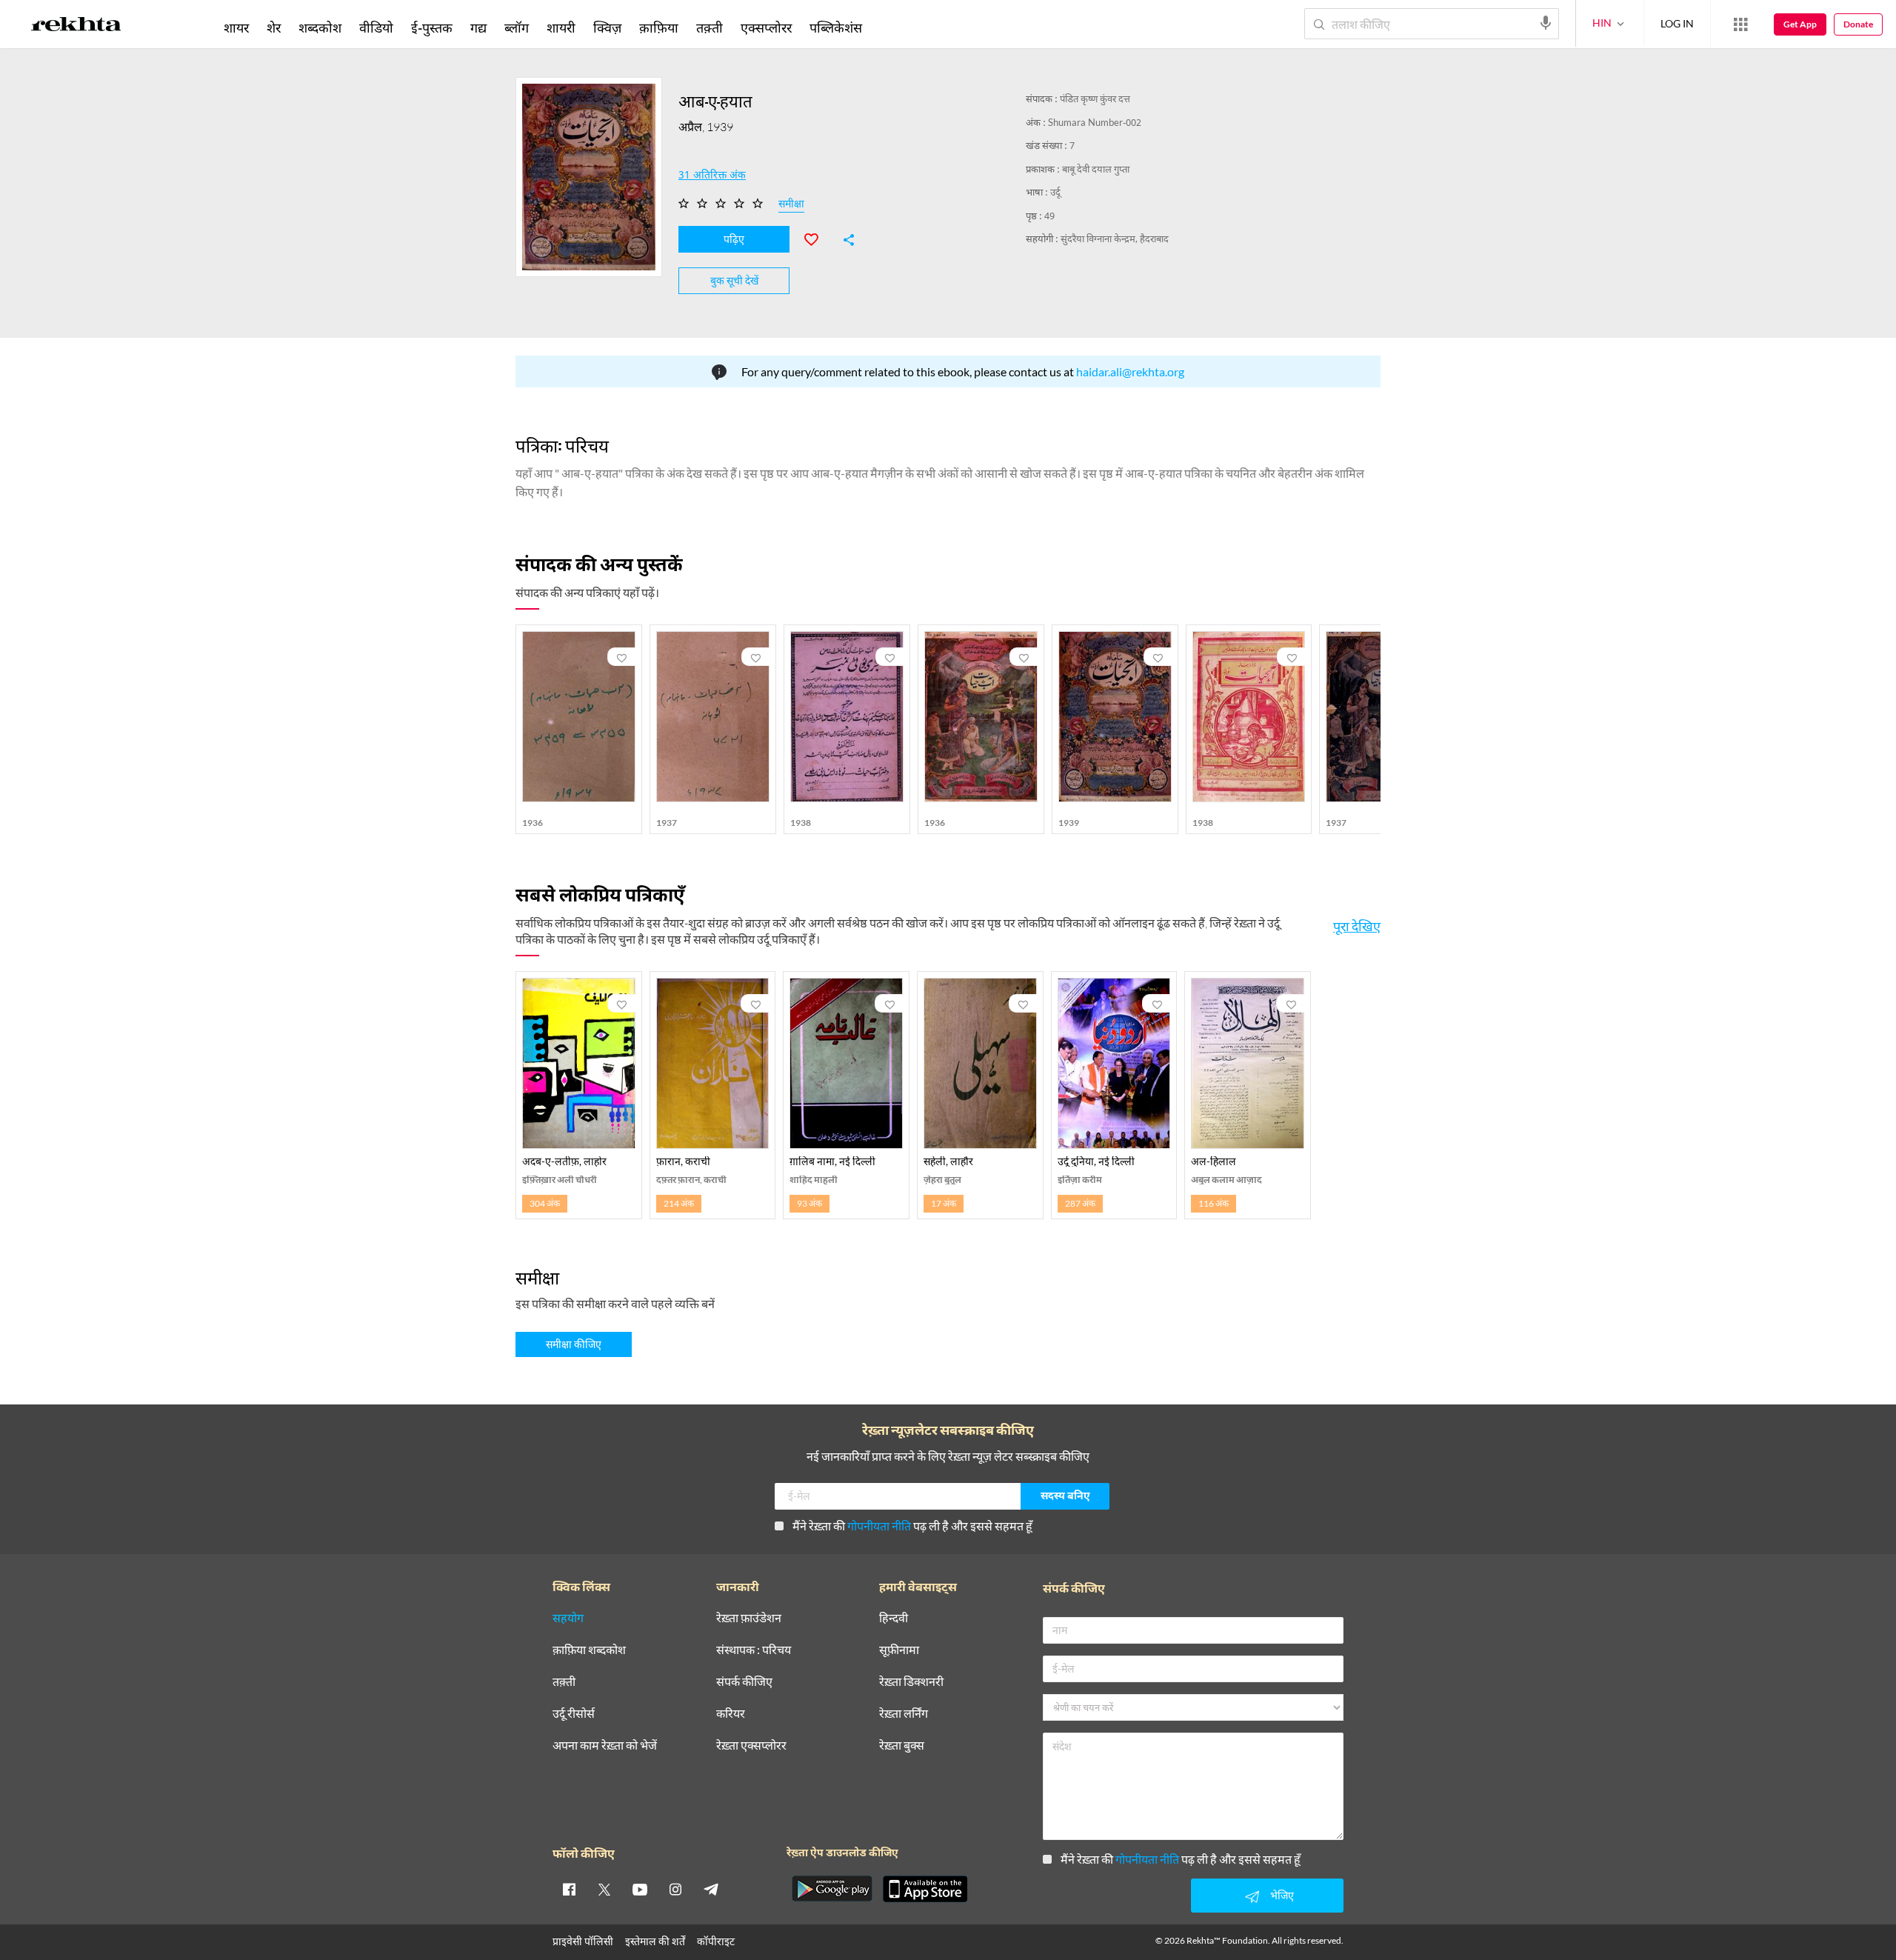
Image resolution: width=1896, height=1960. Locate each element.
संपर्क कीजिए (744, 1682)
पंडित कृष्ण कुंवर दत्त (1095, 100)
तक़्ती (710, 27)
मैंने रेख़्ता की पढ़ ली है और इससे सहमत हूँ (912, 1526)
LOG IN (1677, 23)
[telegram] (711, 1889)
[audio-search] (1546, 23)
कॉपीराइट (716, 1941)
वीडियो (376, 27)
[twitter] (604, 1889)
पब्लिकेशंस (836, 27)
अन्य (891, 27)
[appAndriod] (832, 1889)
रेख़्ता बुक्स (902, 1746)
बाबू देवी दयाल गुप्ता (1096, 170)
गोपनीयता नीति (879, 1526)
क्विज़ (607, 27)
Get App (1800, 24)
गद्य (478, 27)
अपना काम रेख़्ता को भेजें (605, 1746)
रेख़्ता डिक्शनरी (911, 1682)
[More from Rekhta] (1740, 24)
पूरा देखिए (1357, 926)
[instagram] (675, 1889)
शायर (236, 27)
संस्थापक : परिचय (754, 1650)
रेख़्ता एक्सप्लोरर (751, 1746)
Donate (1858, 24)
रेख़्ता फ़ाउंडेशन (749, 1618)
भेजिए (1282, 1895)
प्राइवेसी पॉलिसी (583, 1941)
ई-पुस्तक (432, 27)
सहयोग (568, 1618)
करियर (731, 1714)
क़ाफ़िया (659, 27)
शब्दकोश (320, 27)
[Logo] (76, 27)
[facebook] (569, 1889)
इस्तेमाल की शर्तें (655, 1941)
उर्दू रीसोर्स (574, 1714)
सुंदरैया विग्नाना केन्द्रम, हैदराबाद (1115, 240)
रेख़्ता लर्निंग (904, 1714)
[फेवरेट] (818, 238)
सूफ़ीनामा (899, 1650)
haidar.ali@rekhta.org (1130, 371)
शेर (274, 27)
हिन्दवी (894, 1618)
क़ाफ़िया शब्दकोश (589, 1650)
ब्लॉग (517, 27)
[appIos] (925, 1889)
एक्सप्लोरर (766, 27)
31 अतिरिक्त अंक (712, 176)
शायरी (561, 27)
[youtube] (640, 1889)
